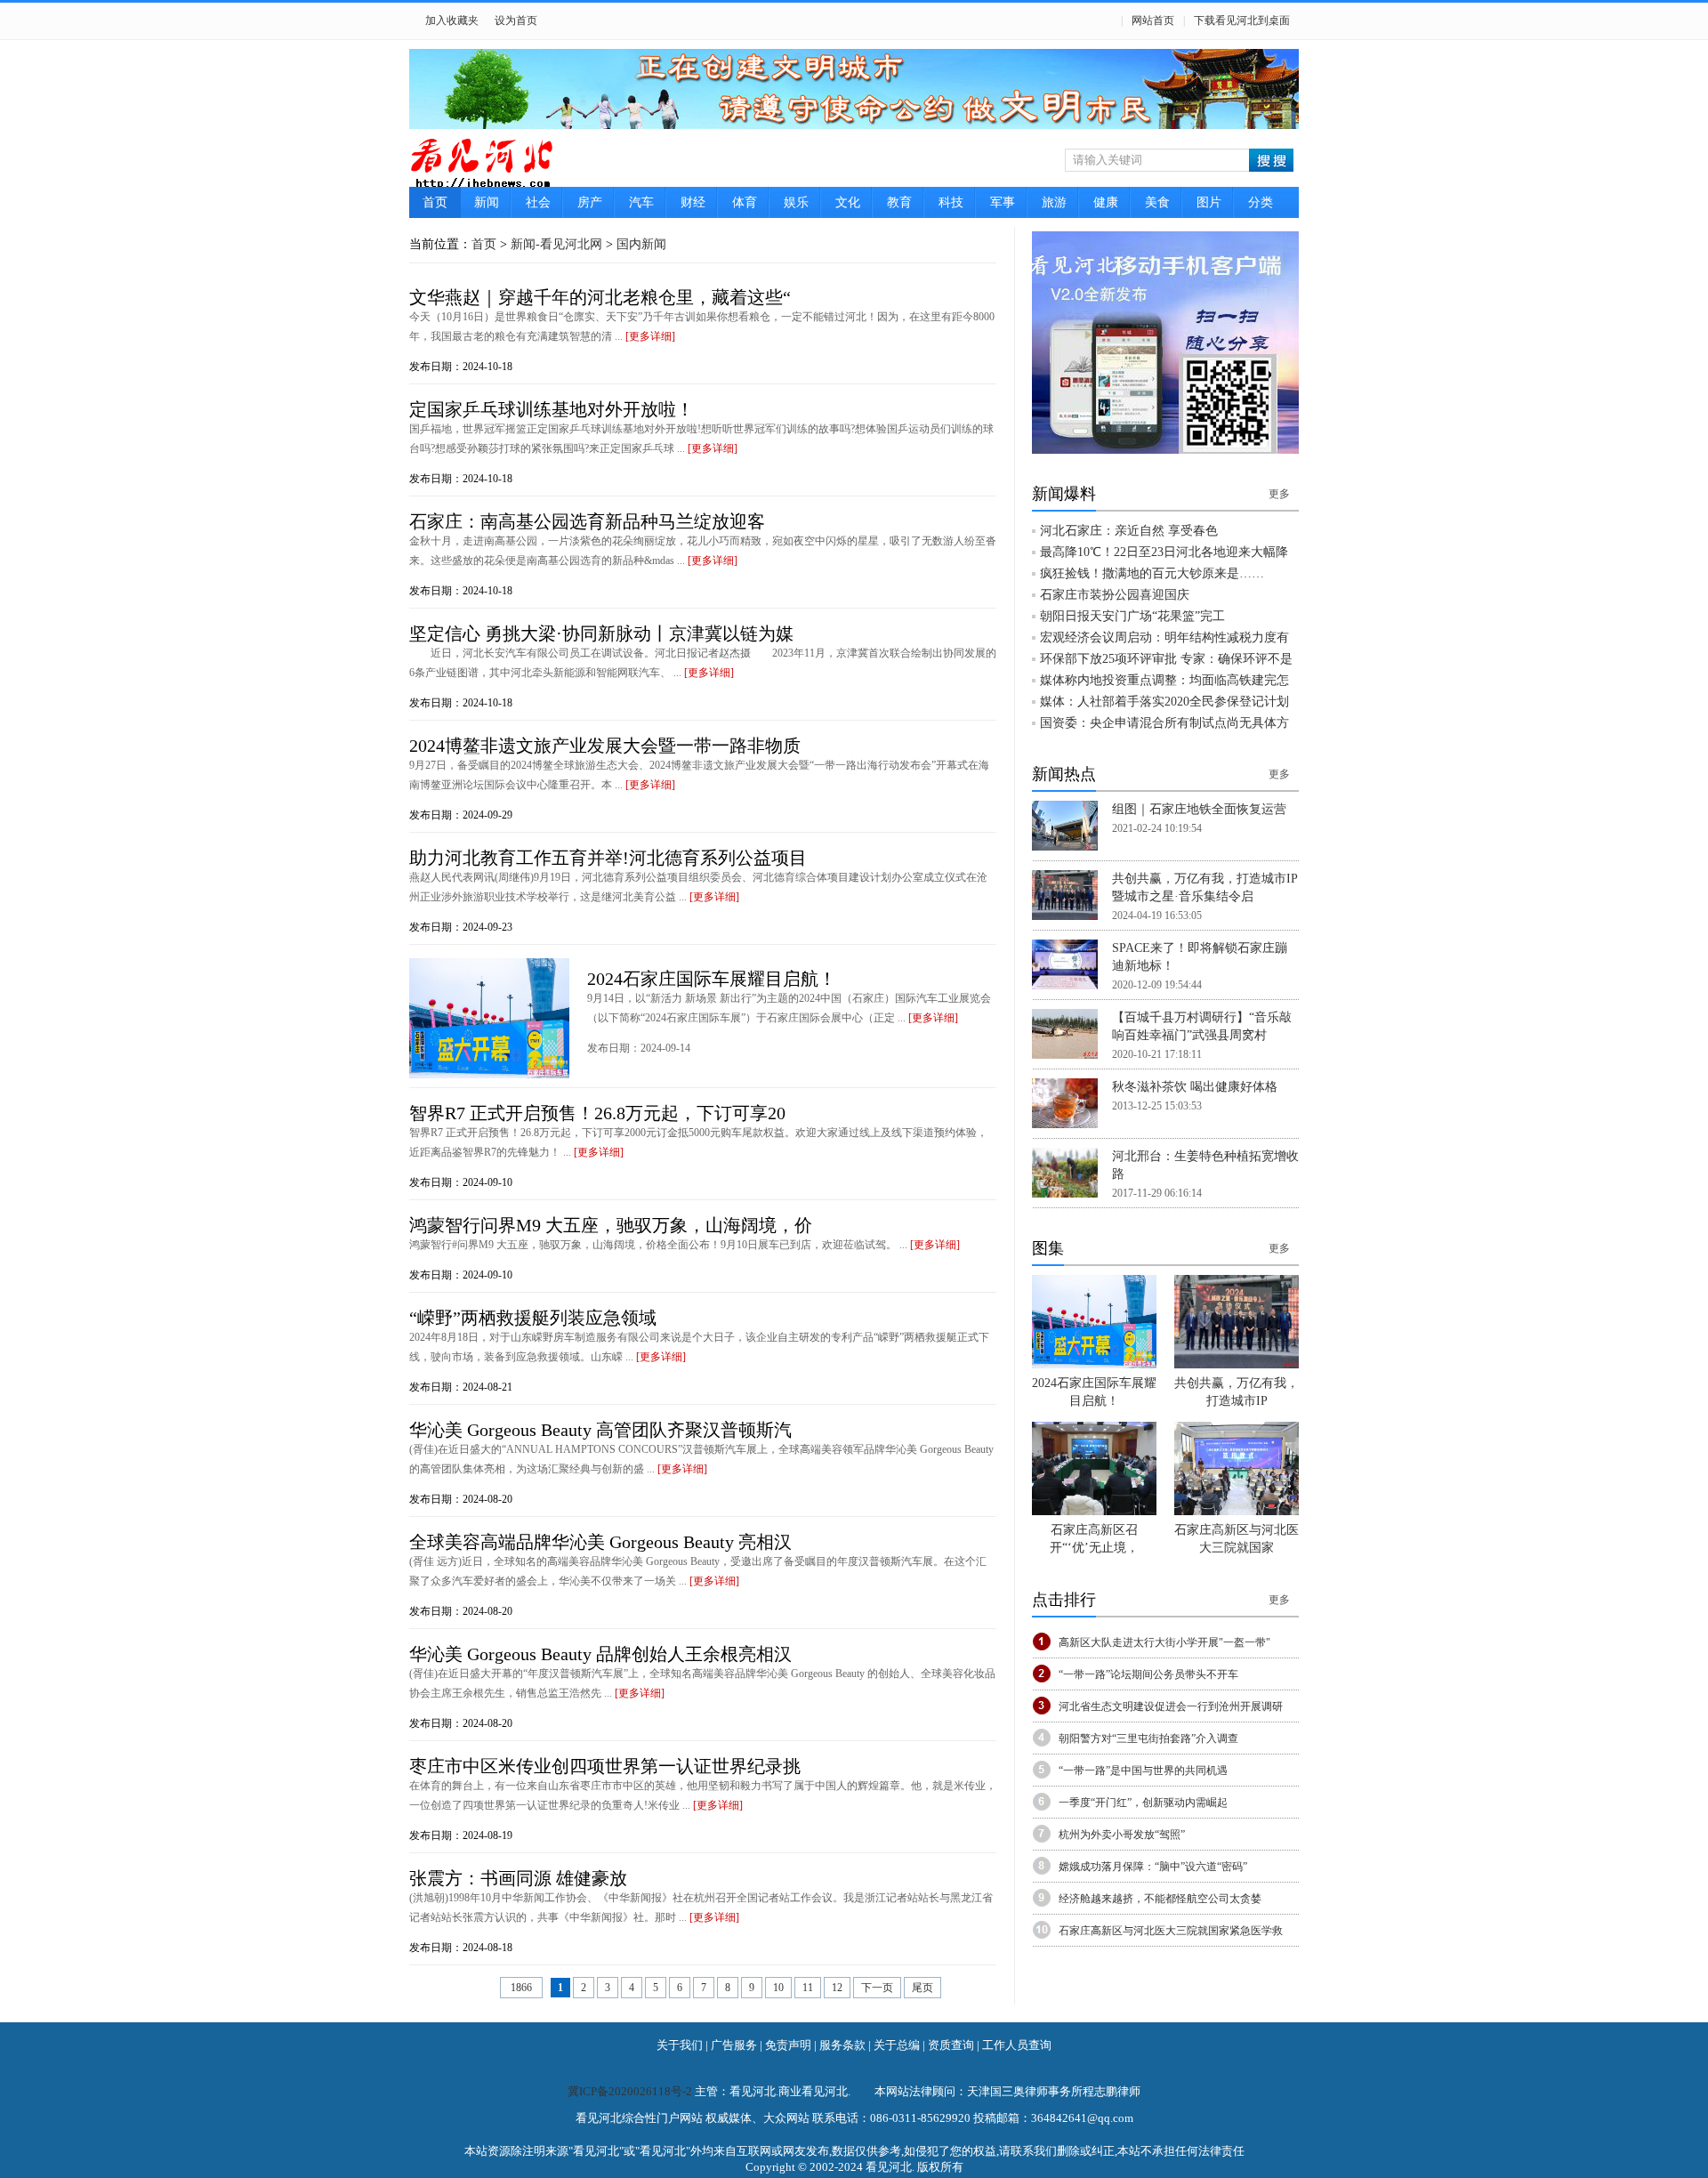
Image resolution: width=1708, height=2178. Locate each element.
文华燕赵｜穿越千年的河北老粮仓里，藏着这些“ (600, 297)
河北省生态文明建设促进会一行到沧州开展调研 (1171, 1706)
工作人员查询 (1017, 2045)
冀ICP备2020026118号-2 (631, 2091)
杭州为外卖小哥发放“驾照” (1122, 1835)
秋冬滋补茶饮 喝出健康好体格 (1195, 1087)
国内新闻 (641, 244)
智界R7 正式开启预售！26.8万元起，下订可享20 (597, 1113)
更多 (1279, 494)
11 (808, 1988)
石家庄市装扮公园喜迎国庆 (1115, 595)
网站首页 (1153, 20)
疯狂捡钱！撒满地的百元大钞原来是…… (1152, 573)
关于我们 (680, 2045)
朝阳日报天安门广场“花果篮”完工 (1132, 616)
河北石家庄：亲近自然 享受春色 (1129, 531)
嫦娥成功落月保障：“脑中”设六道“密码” (1153, 1867)
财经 (693, 202)
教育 (899, 202)
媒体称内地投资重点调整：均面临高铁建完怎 (1164, 680)
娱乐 (796, 202)
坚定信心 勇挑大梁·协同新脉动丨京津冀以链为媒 (601, 633)
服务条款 (842, 2045)
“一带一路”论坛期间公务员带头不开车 (1148, 1674)
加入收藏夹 (452, 20)
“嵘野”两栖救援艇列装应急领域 (533, 1318)
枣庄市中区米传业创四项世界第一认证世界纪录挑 (605, 1766)
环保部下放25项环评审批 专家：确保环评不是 (1166, 659)
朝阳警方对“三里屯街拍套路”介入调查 (1148, 1738)
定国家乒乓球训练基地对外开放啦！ (552, 409)
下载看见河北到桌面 (1242, 20)
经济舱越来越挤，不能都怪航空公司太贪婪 (1160, 1899)
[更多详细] (650, 336)
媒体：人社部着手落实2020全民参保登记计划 (1164, 702)
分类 (1261, 202)
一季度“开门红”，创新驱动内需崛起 (1143, 1803)
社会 (538, 202)
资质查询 (951, 2045)
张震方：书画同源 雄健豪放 (518, 1878)
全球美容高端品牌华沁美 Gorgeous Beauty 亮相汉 (600, 1542)
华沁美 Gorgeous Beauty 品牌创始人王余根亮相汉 (600, 1654)
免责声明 (788, 2045)
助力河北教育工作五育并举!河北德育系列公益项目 (608, 858)
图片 (1209, 202)
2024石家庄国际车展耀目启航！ (712, 979)
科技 (951, 202)
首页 (435, 202)
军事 (1003, 202)
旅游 (1054, 202)
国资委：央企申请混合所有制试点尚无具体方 (1164, 723)
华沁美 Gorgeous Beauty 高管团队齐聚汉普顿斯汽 (600, 1430)
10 (778, 1988)
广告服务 (734, 2045)
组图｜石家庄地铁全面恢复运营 (1199, 809)
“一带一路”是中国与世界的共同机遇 (1143, 1771)
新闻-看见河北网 (556, 244)
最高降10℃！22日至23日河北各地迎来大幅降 (1164, 552)
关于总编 (897, 2045)
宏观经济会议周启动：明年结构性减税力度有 (1164, 637)
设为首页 (516, 20)
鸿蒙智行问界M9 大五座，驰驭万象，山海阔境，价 (611, 1225)
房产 (590, 202)
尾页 (922, 1988)
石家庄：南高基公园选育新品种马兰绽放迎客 (587, 521)
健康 (1106, 202)
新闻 (487, 202)
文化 (848, 202)
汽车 (641, 202)
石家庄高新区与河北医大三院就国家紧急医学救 (1171, 1931)
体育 (745, 202)
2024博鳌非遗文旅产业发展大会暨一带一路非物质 (605, 746)
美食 (1157, 202)
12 (837, 1988)
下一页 (877, 1988)
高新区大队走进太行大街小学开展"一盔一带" (1164, 1642)
